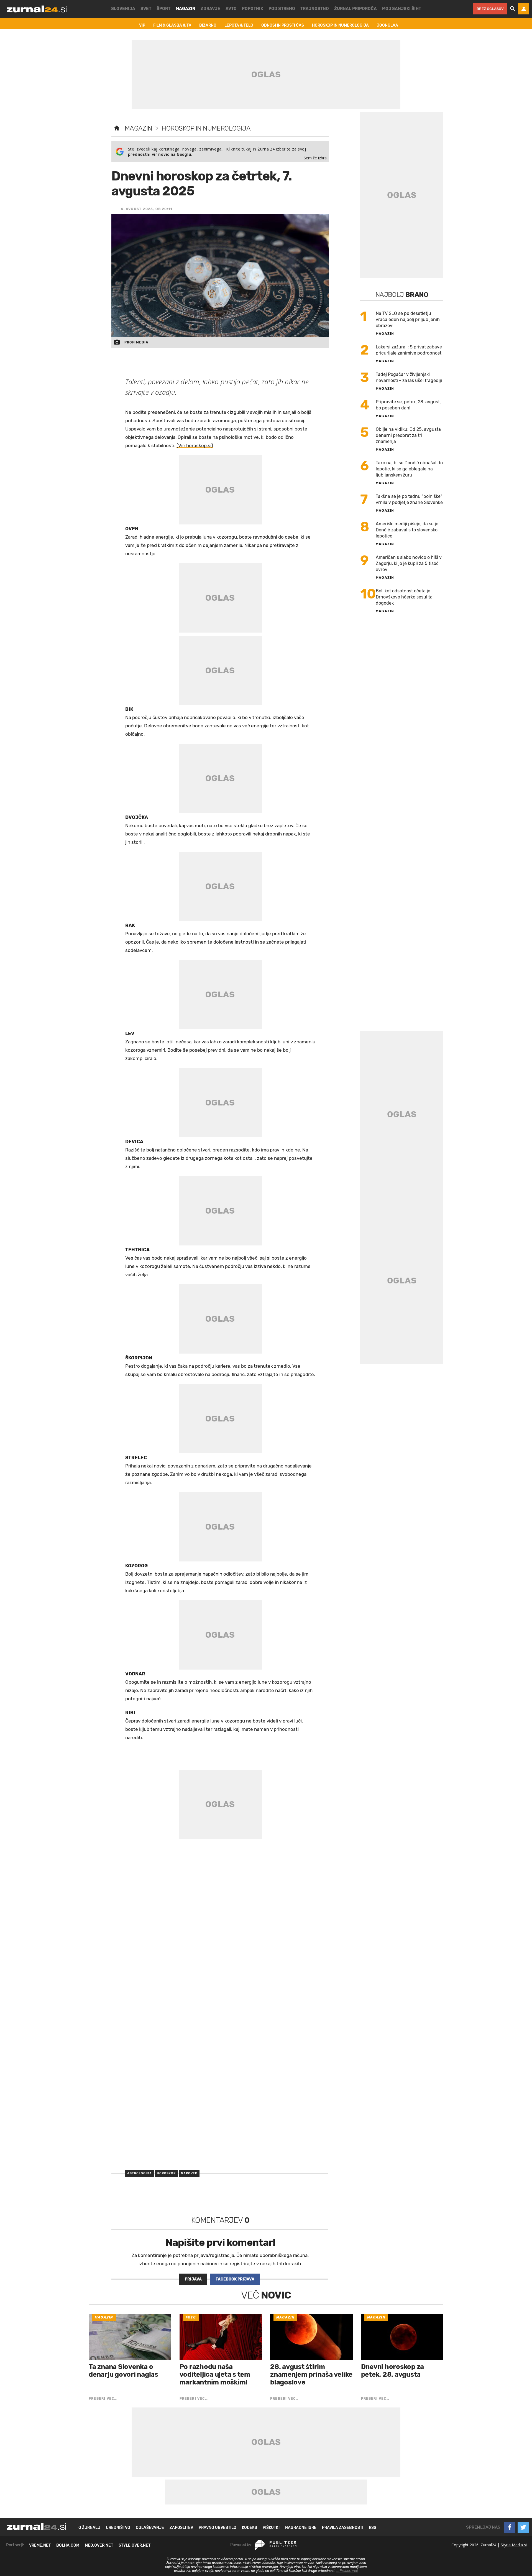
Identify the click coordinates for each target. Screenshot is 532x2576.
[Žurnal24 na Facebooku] (510, 2527)
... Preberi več (347, 2571)
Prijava (193, 2279)
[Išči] (513, 9)
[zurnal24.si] (37, 9)
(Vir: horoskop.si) (195, 445)
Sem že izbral (316, 158)
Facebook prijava (235, 2279)
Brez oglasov (490, 9)
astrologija (140, 2173)
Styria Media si (514, 2545)
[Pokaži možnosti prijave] (524, 9)
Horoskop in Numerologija (206, 128)
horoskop (166, 2173)
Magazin (138, 128)
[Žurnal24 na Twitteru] (523, 2527)
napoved (189, 2173)
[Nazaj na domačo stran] (117, 128)
